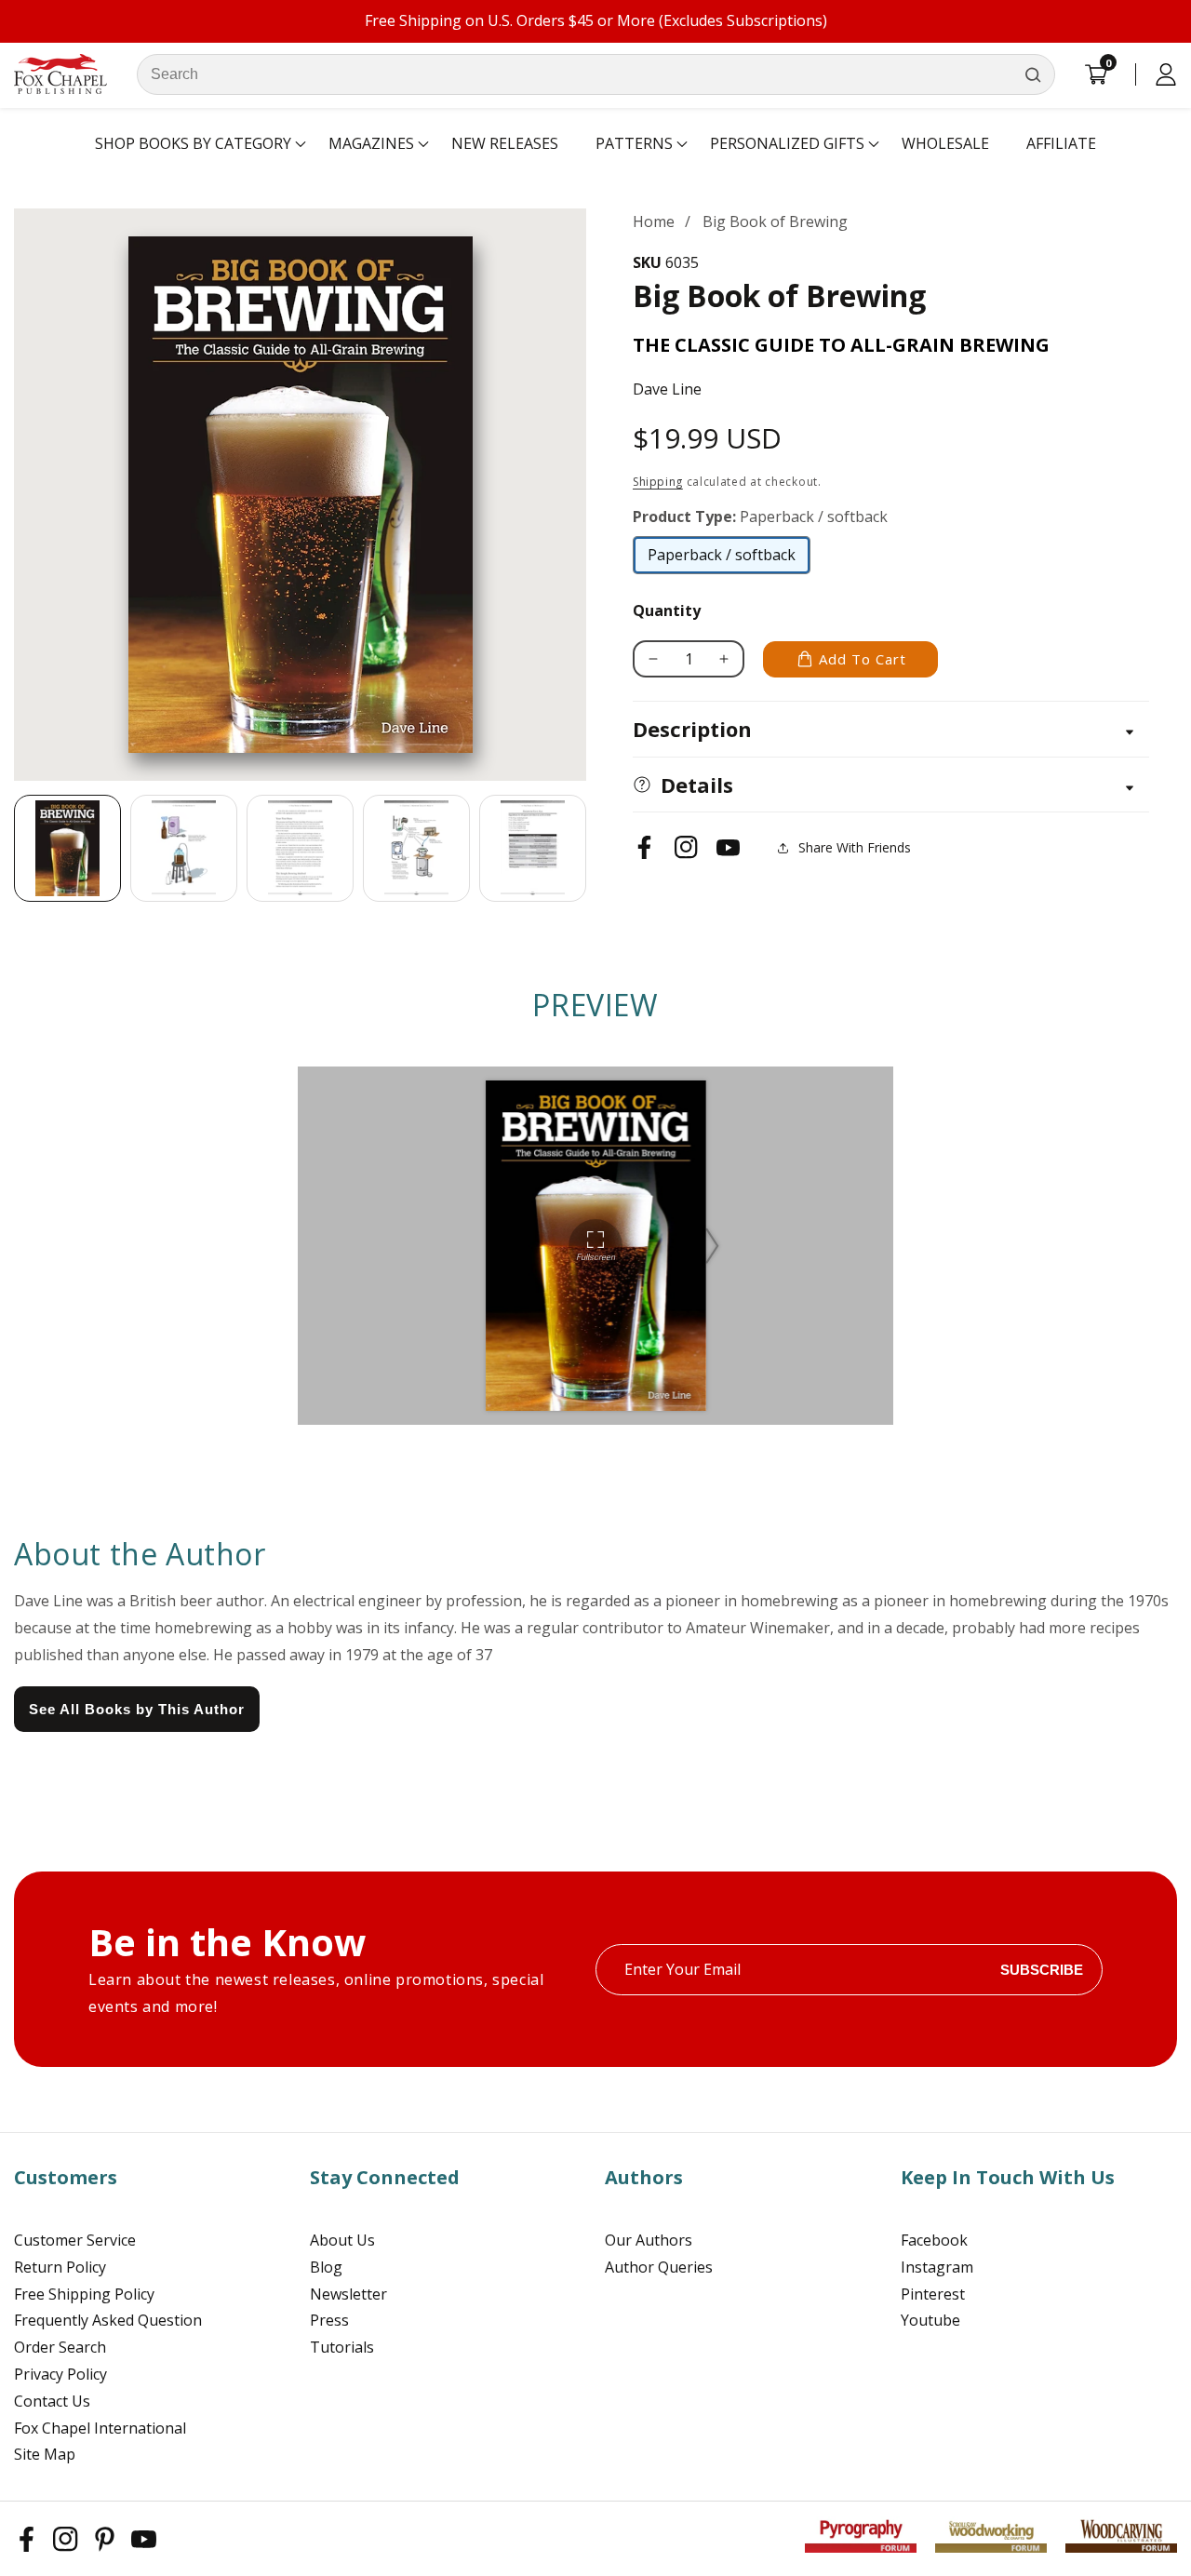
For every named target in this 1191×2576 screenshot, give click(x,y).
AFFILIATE (1061, 143)
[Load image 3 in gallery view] (300, 848)
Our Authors (649, 2240)
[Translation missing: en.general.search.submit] (1033, 74)
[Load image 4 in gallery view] (416, 848)
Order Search (60, 2347)
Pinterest (933, 2294)
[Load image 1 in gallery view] (67, 848)
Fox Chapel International (100, 2428)
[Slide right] (586, 849)
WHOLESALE (945, 143)
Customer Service (75, 2240)
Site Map (45, 2454)
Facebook (934, 2240)
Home (654, 221)
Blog (326, 2267)
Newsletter (348, 2294)
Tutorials (342, 2347)
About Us (342, 2240)
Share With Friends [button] (855, 847)
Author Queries (659, 2267)
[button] (193, 144)
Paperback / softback (722, 559)
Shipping (658, 482)
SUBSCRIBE (1042, 1970)
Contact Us (52, 2401)
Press (329, 2320)
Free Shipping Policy (84, 2294)
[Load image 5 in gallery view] (533, 848)
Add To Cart (863, 659)
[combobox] (596, 74)
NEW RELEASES (505, 143)
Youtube (930, 2320)
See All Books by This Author (137, 1709)
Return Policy (60, 2267)
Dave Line (667, 389)
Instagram (937, 2267)
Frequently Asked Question (108, 2320)
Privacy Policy (60, 2374)
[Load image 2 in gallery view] (184, 848)
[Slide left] (14, 849)
